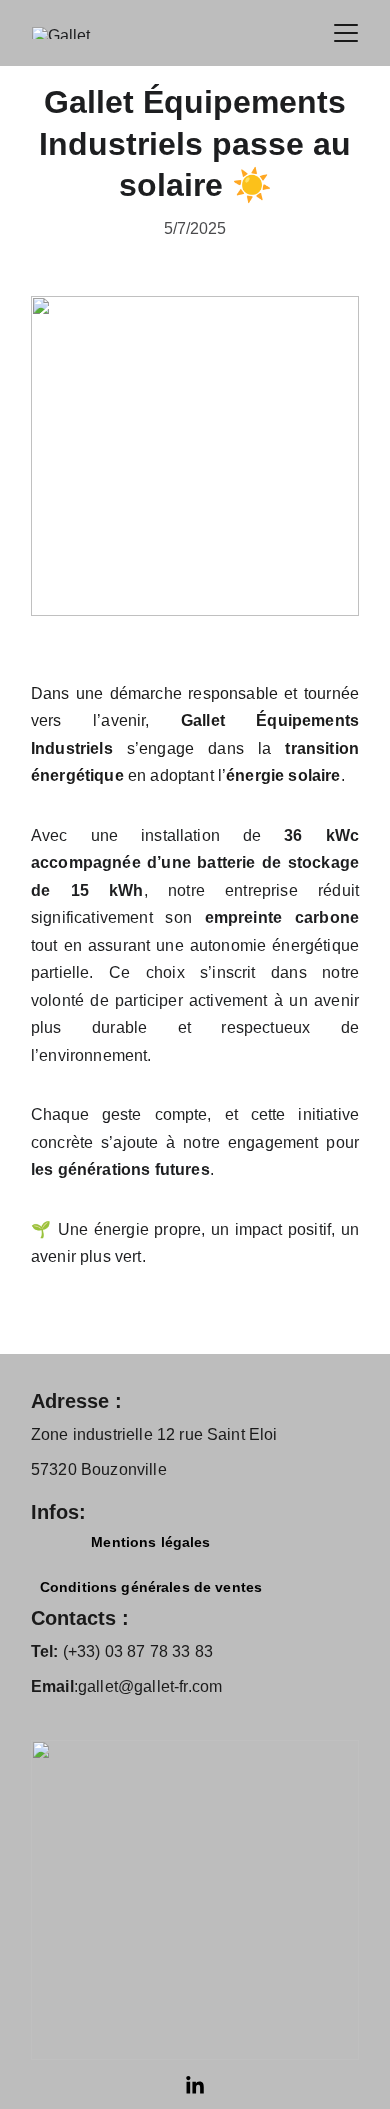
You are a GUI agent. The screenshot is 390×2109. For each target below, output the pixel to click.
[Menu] (346, 33)
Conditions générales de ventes (151, 1587)
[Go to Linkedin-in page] (195, 2086)
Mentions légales (150, 1542)
